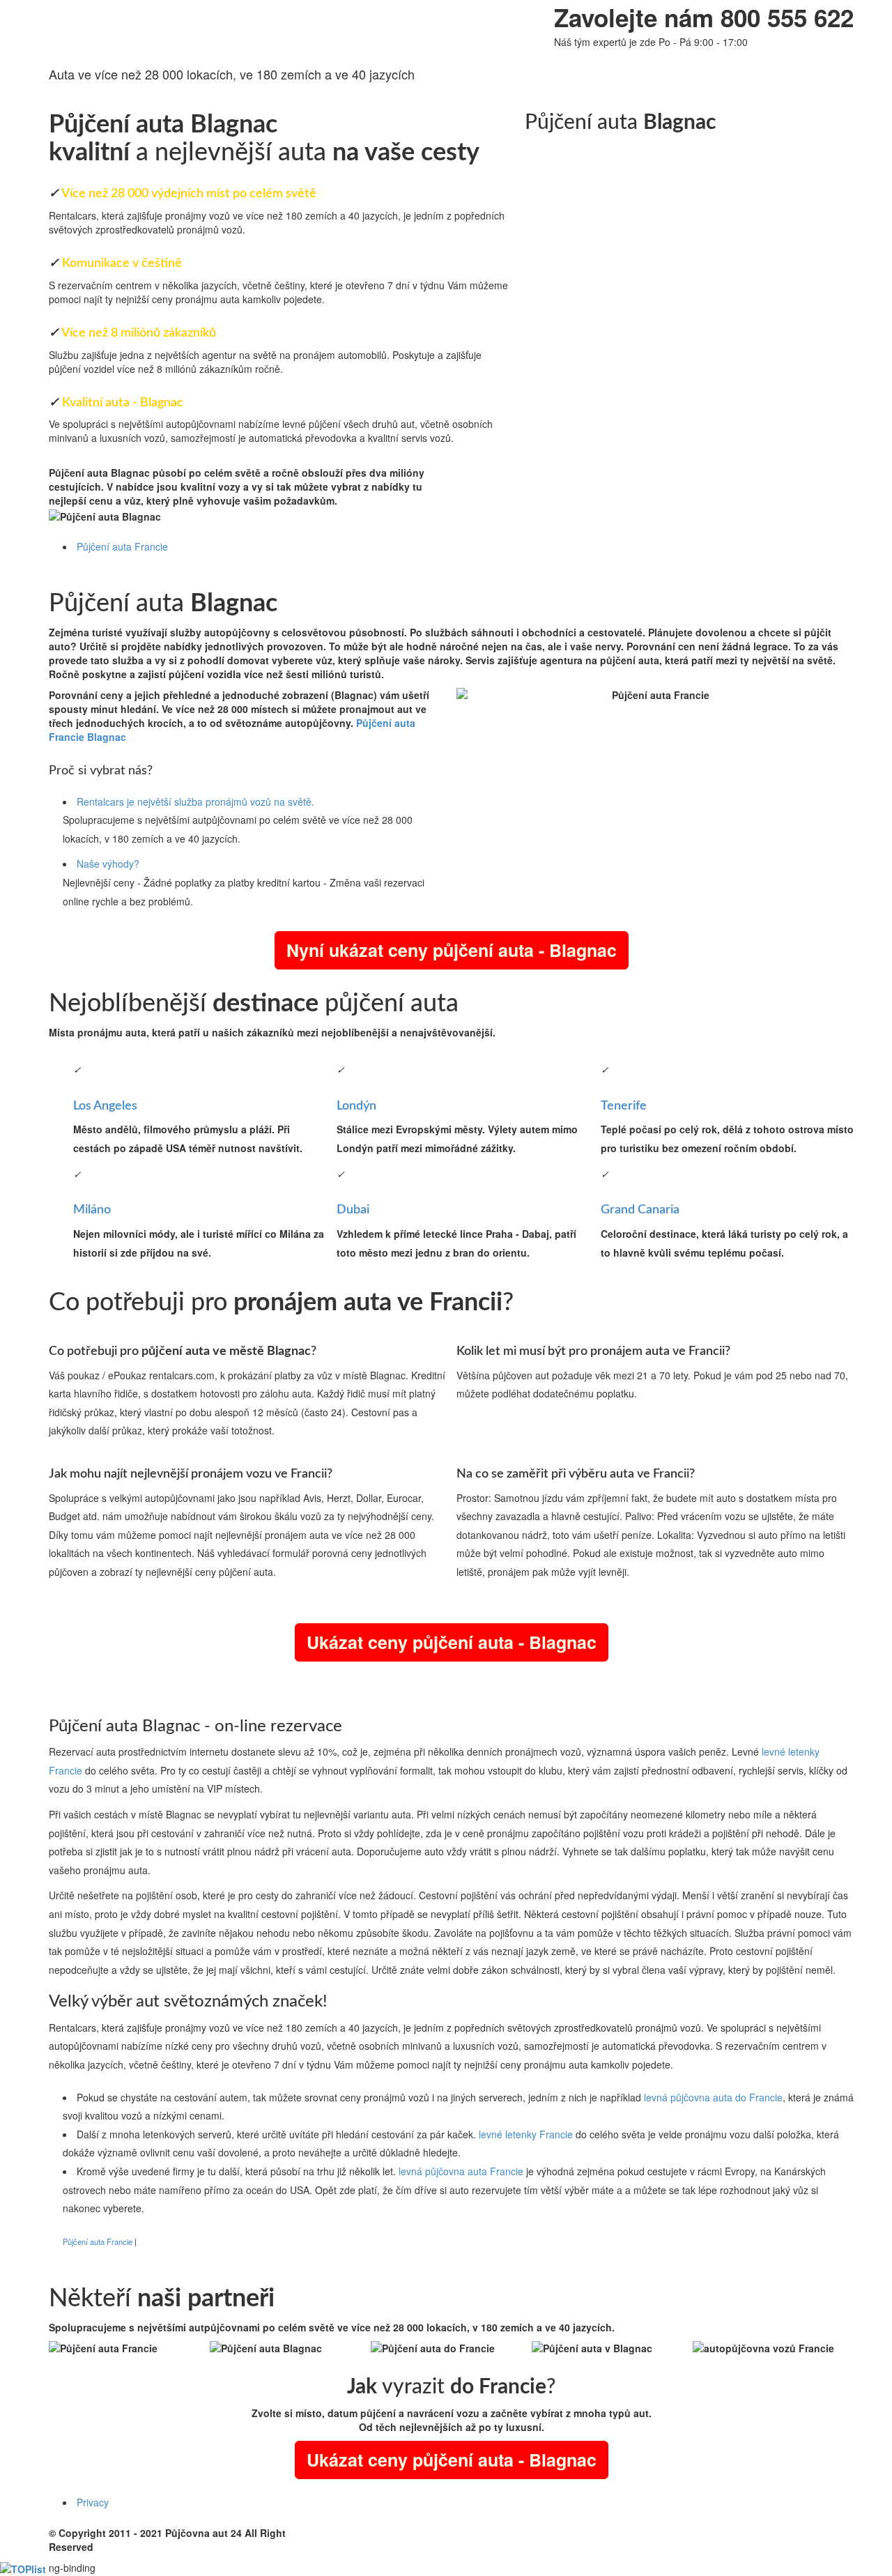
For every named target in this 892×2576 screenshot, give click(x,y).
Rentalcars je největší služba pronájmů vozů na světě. (195, 802)
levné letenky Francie (526, 2134)
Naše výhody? (108, 864)
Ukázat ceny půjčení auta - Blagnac (452, 1642)
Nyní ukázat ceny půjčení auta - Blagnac (452, 950)
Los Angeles (105, 1106)
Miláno (92, 1210)
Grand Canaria (640, 1210)
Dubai (353, 1210)
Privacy (93, 2502)
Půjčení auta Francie (122, 546)
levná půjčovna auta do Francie (713, 2097)
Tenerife (624, 1106)
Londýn (356, 1106)
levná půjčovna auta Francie (461, 2171)
